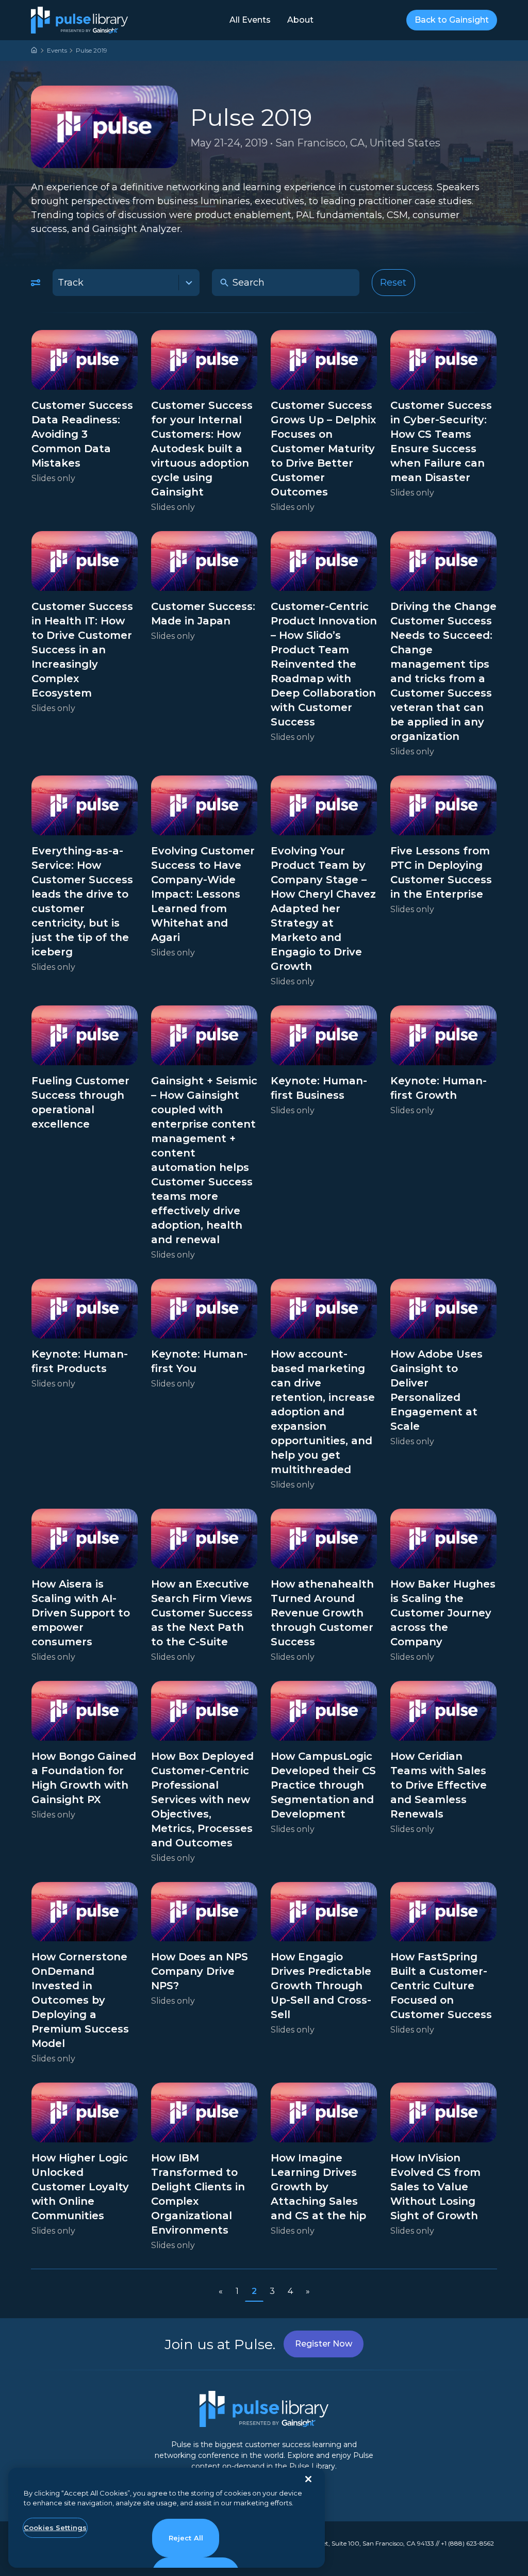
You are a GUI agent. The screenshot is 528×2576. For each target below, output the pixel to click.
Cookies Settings (55, 2528)
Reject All (186, 2538)
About (300, 20)
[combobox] (126, 283)
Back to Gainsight (452, 20)
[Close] (308, 2479)
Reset (393, 283)
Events (57, 50)
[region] (167, 2518)
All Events (250, 20)
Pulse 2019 (92, 50)
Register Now (324, 2344)
